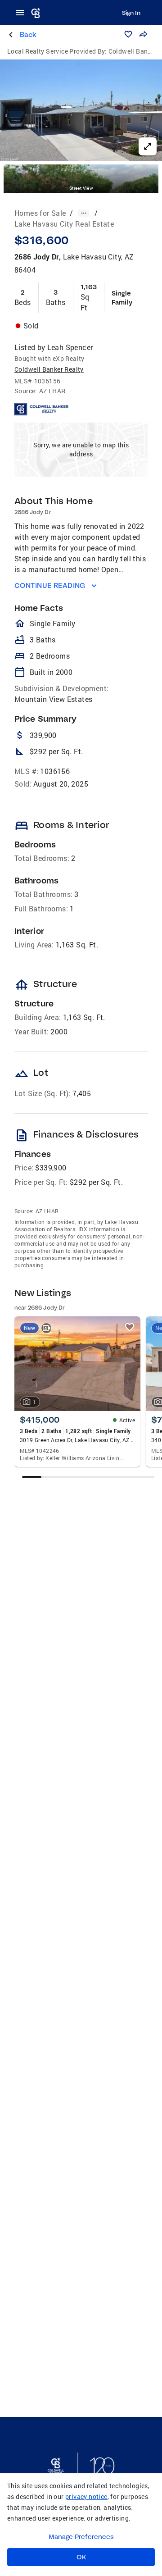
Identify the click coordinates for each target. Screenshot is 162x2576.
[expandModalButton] (148, 146)
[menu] (22, 13)
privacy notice (86, 2496)
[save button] (128, 34)
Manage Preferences (81, 2537)
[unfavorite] (130, 1327)
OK (81, 2557)
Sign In (131, 13)
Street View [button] (81, 188)
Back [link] (28, 34)
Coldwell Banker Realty (49, 369)
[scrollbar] (88, 1477)
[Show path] (84, 213)
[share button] (143, 34)
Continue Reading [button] (50, 585)
